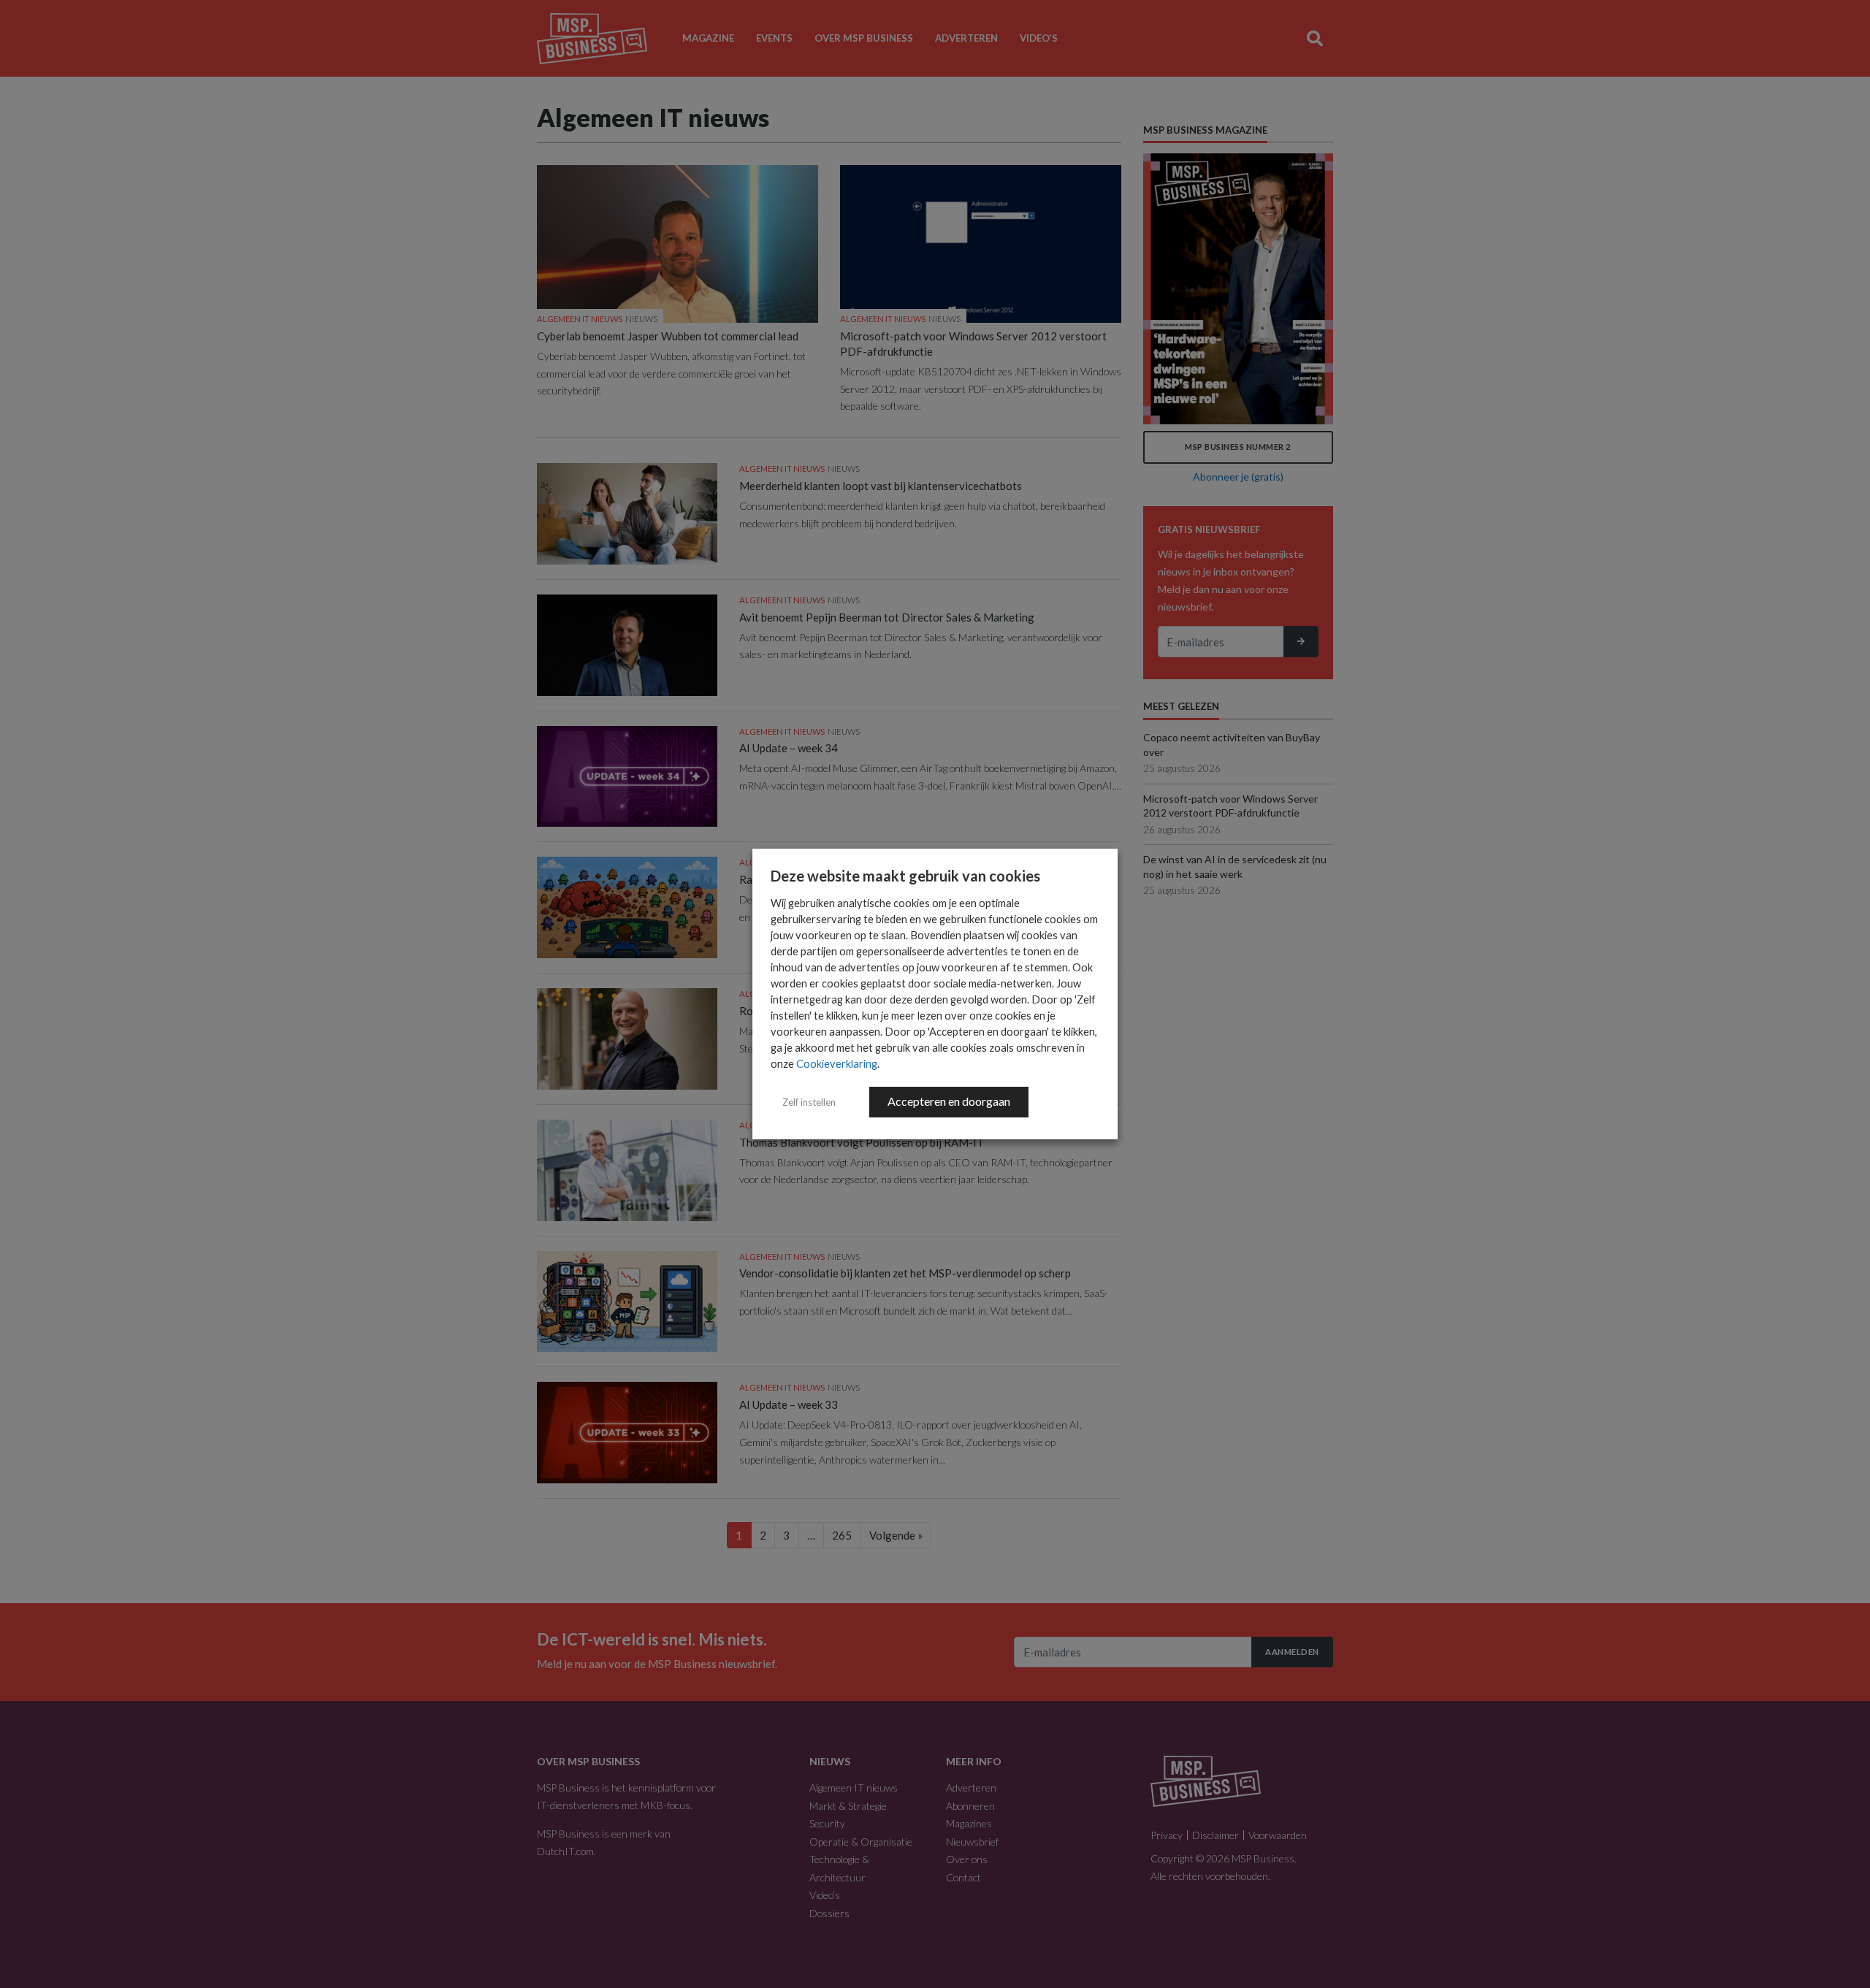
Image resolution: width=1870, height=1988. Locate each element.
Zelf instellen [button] (809, 1102)
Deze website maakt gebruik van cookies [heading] (905, 876)
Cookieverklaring (837, 1064)
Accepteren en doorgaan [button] (949, 1101)
